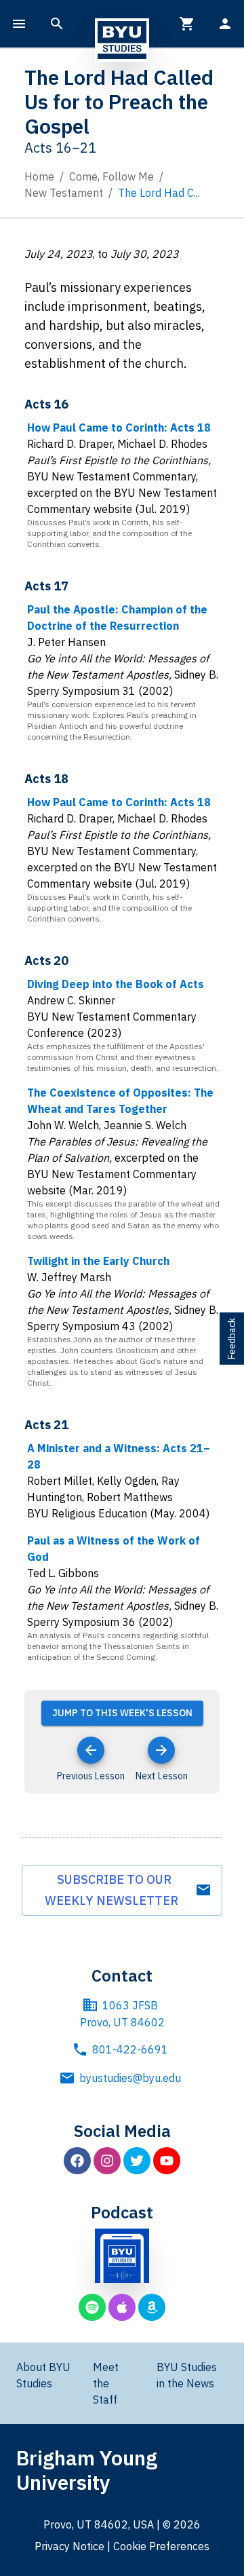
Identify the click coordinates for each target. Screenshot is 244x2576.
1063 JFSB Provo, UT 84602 (122, 2014)
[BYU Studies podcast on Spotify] (92, 2307)
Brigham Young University (87, 2470)
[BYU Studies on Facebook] (77, 2161)
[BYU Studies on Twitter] (137, 2161)
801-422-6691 (130, 2049)
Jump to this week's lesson (122, 1713)
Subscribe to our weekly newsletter (114, 1890)
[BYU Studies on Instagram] (107, 2161)
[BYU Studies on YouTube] (167, 2161)
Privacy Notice (69, 2546)
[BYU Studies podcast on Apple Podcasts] (122, 2307)
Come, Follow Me (111, 176)
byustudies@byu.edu (130, 2078)
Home (39, 176)
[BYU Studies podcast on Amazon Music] (152, 2307)
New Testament (64, 193)
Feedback (232, 1339)
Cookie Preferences (161, 2546)
